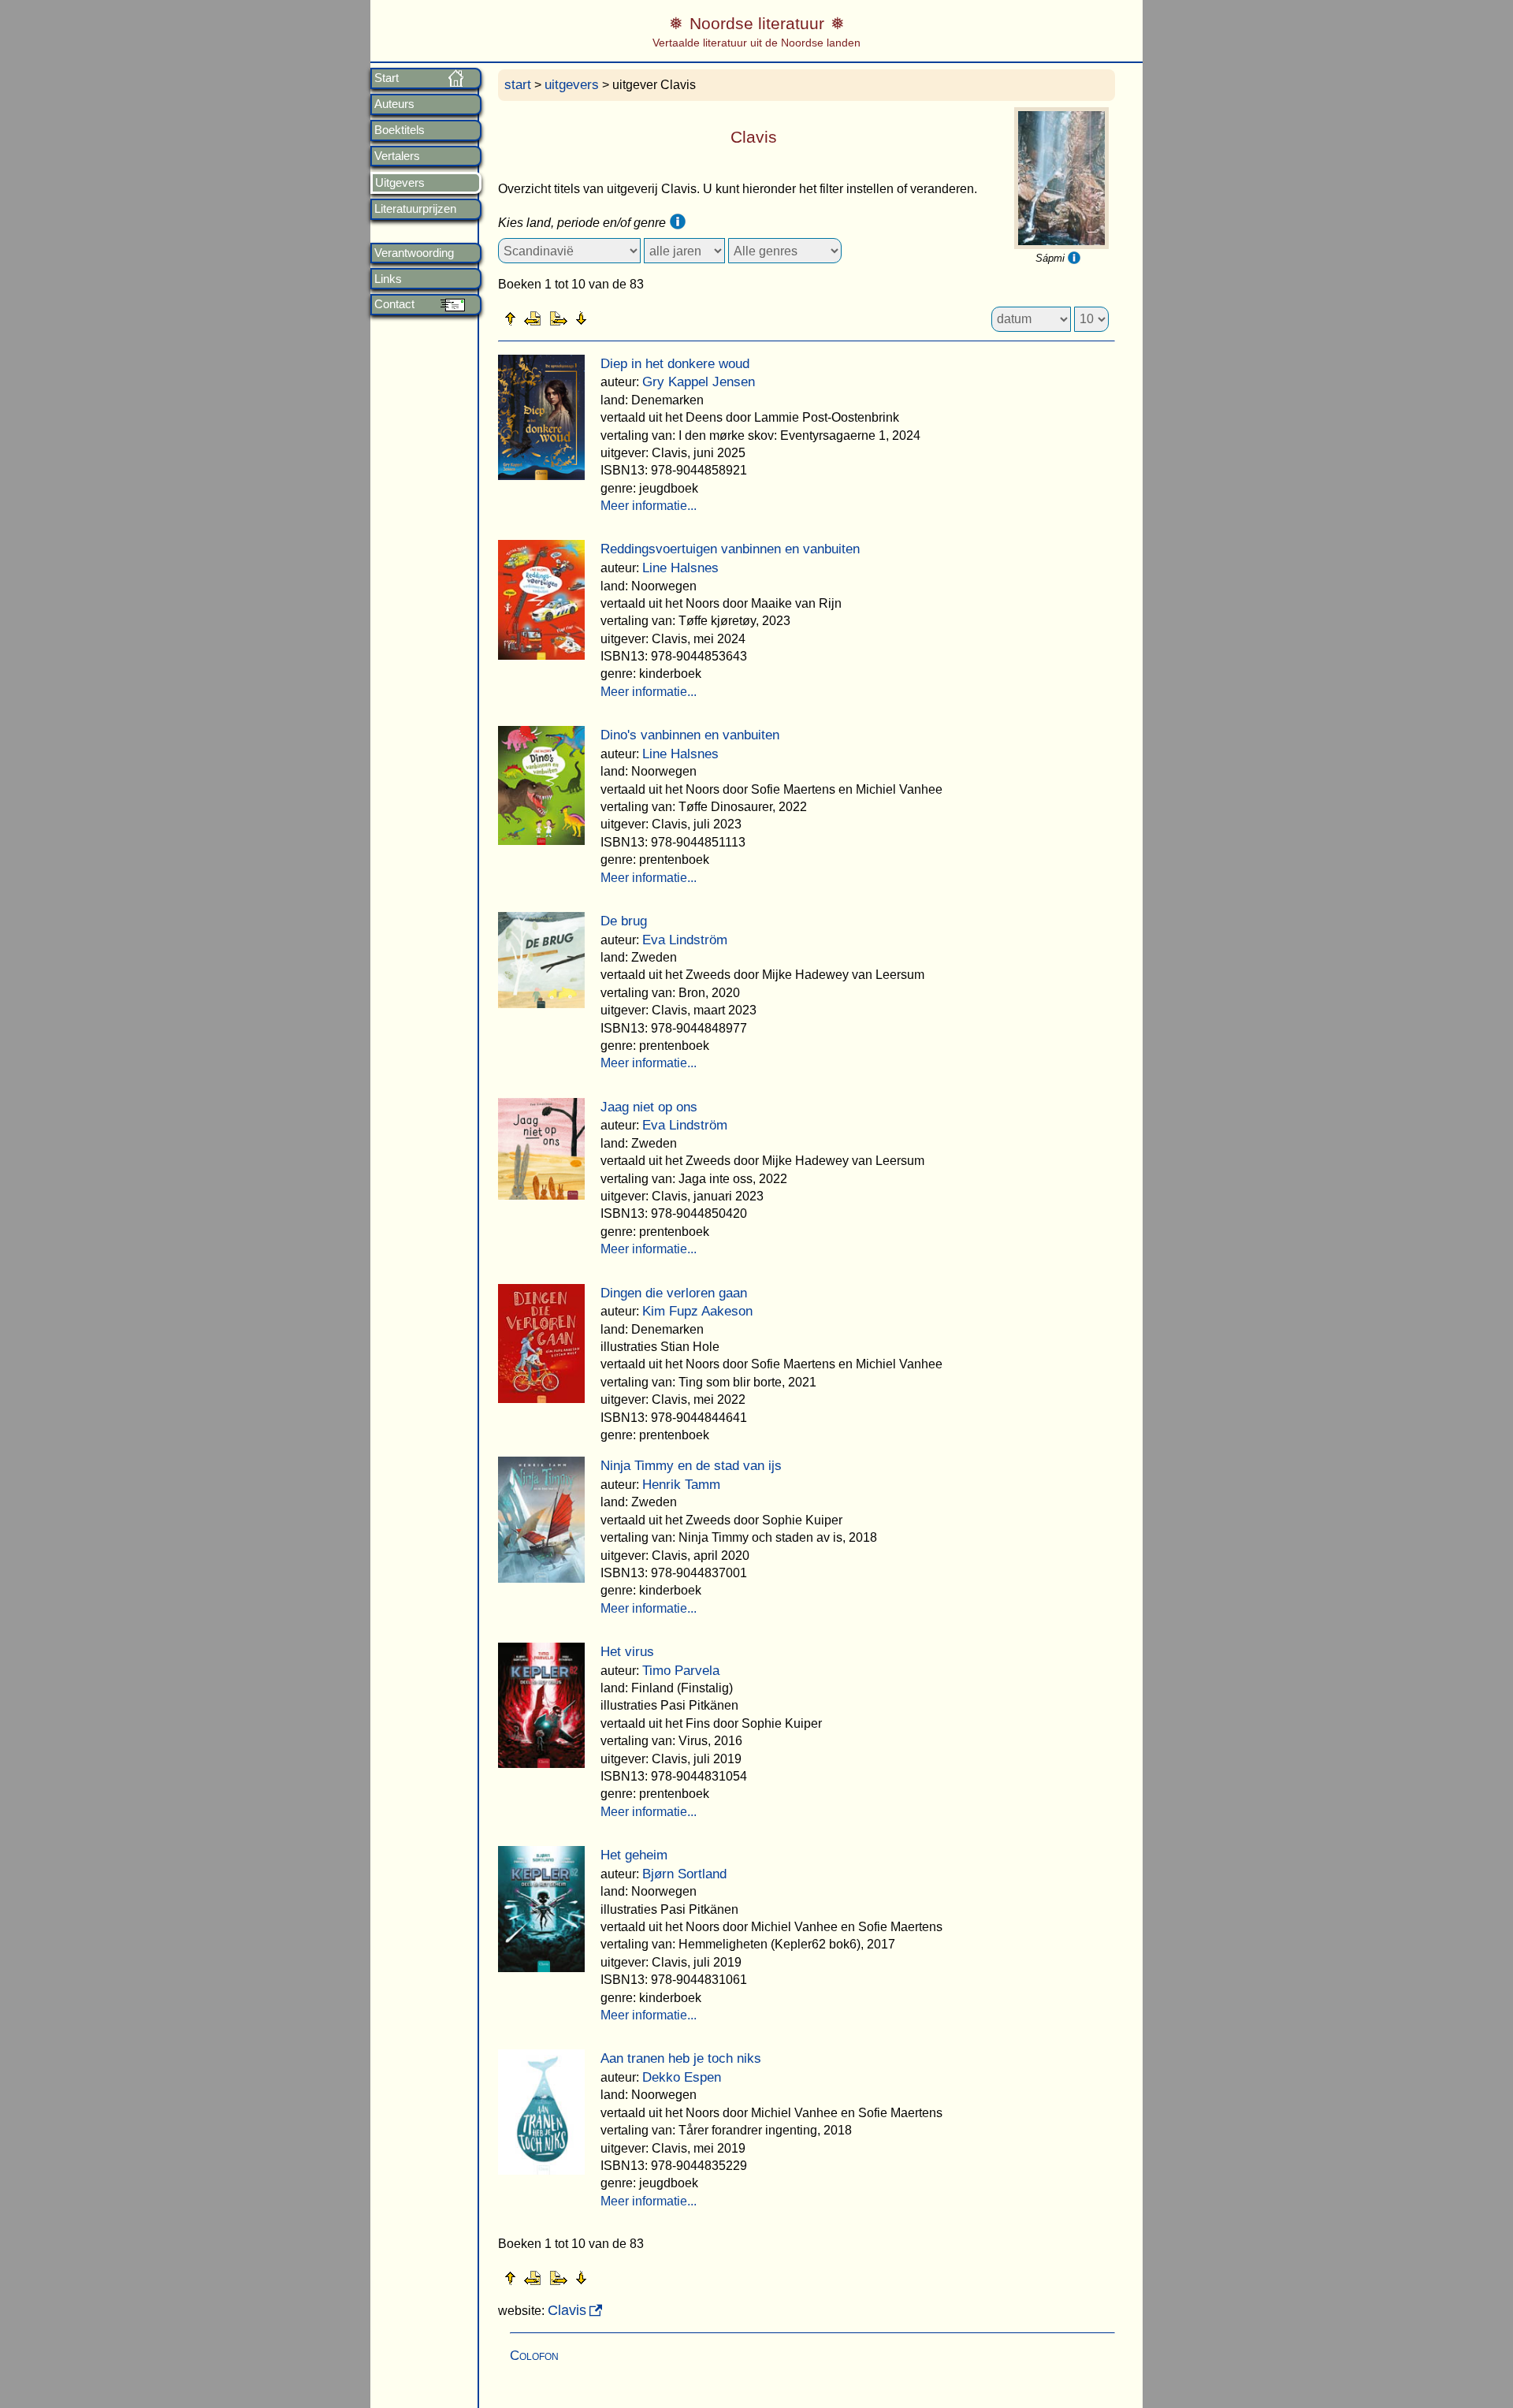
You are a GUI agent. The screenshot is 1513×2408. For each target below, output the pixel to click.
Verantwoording (414, 253)
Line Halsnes (680, 568)
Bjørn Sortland (684, 1874)
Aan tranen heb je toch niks (681, 2058)
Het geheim (634, 1855)
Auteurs (394, 104)
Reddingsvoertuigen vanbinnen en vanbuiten (730, 549)
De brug (624, 921)
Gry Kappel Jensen (699, 382)
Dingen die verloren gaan (674, 1293)
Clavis (567, 2310)
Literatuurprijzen (415, 209)
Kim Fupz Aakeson (697, 1311)
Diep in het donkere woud (675, 364)
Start (387, 78)
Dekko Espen (682, 2077)
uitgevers (572, 85)
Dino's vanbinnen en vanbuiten (690, 735)
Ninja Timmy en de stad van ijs (691, 1466)
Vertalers (397, 156)
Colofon (534, 2356)
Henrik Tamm (681, 1485)
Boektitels (400, 130)
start (518, 85)
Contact (394, 304)
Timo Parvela (681, 1671)
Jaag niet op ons (649, 1107)
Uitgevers (400, 183)
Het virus (627, 1652)
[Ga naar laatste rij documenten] (620, 318)
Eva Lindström (685, 940)
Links (388, 279)
